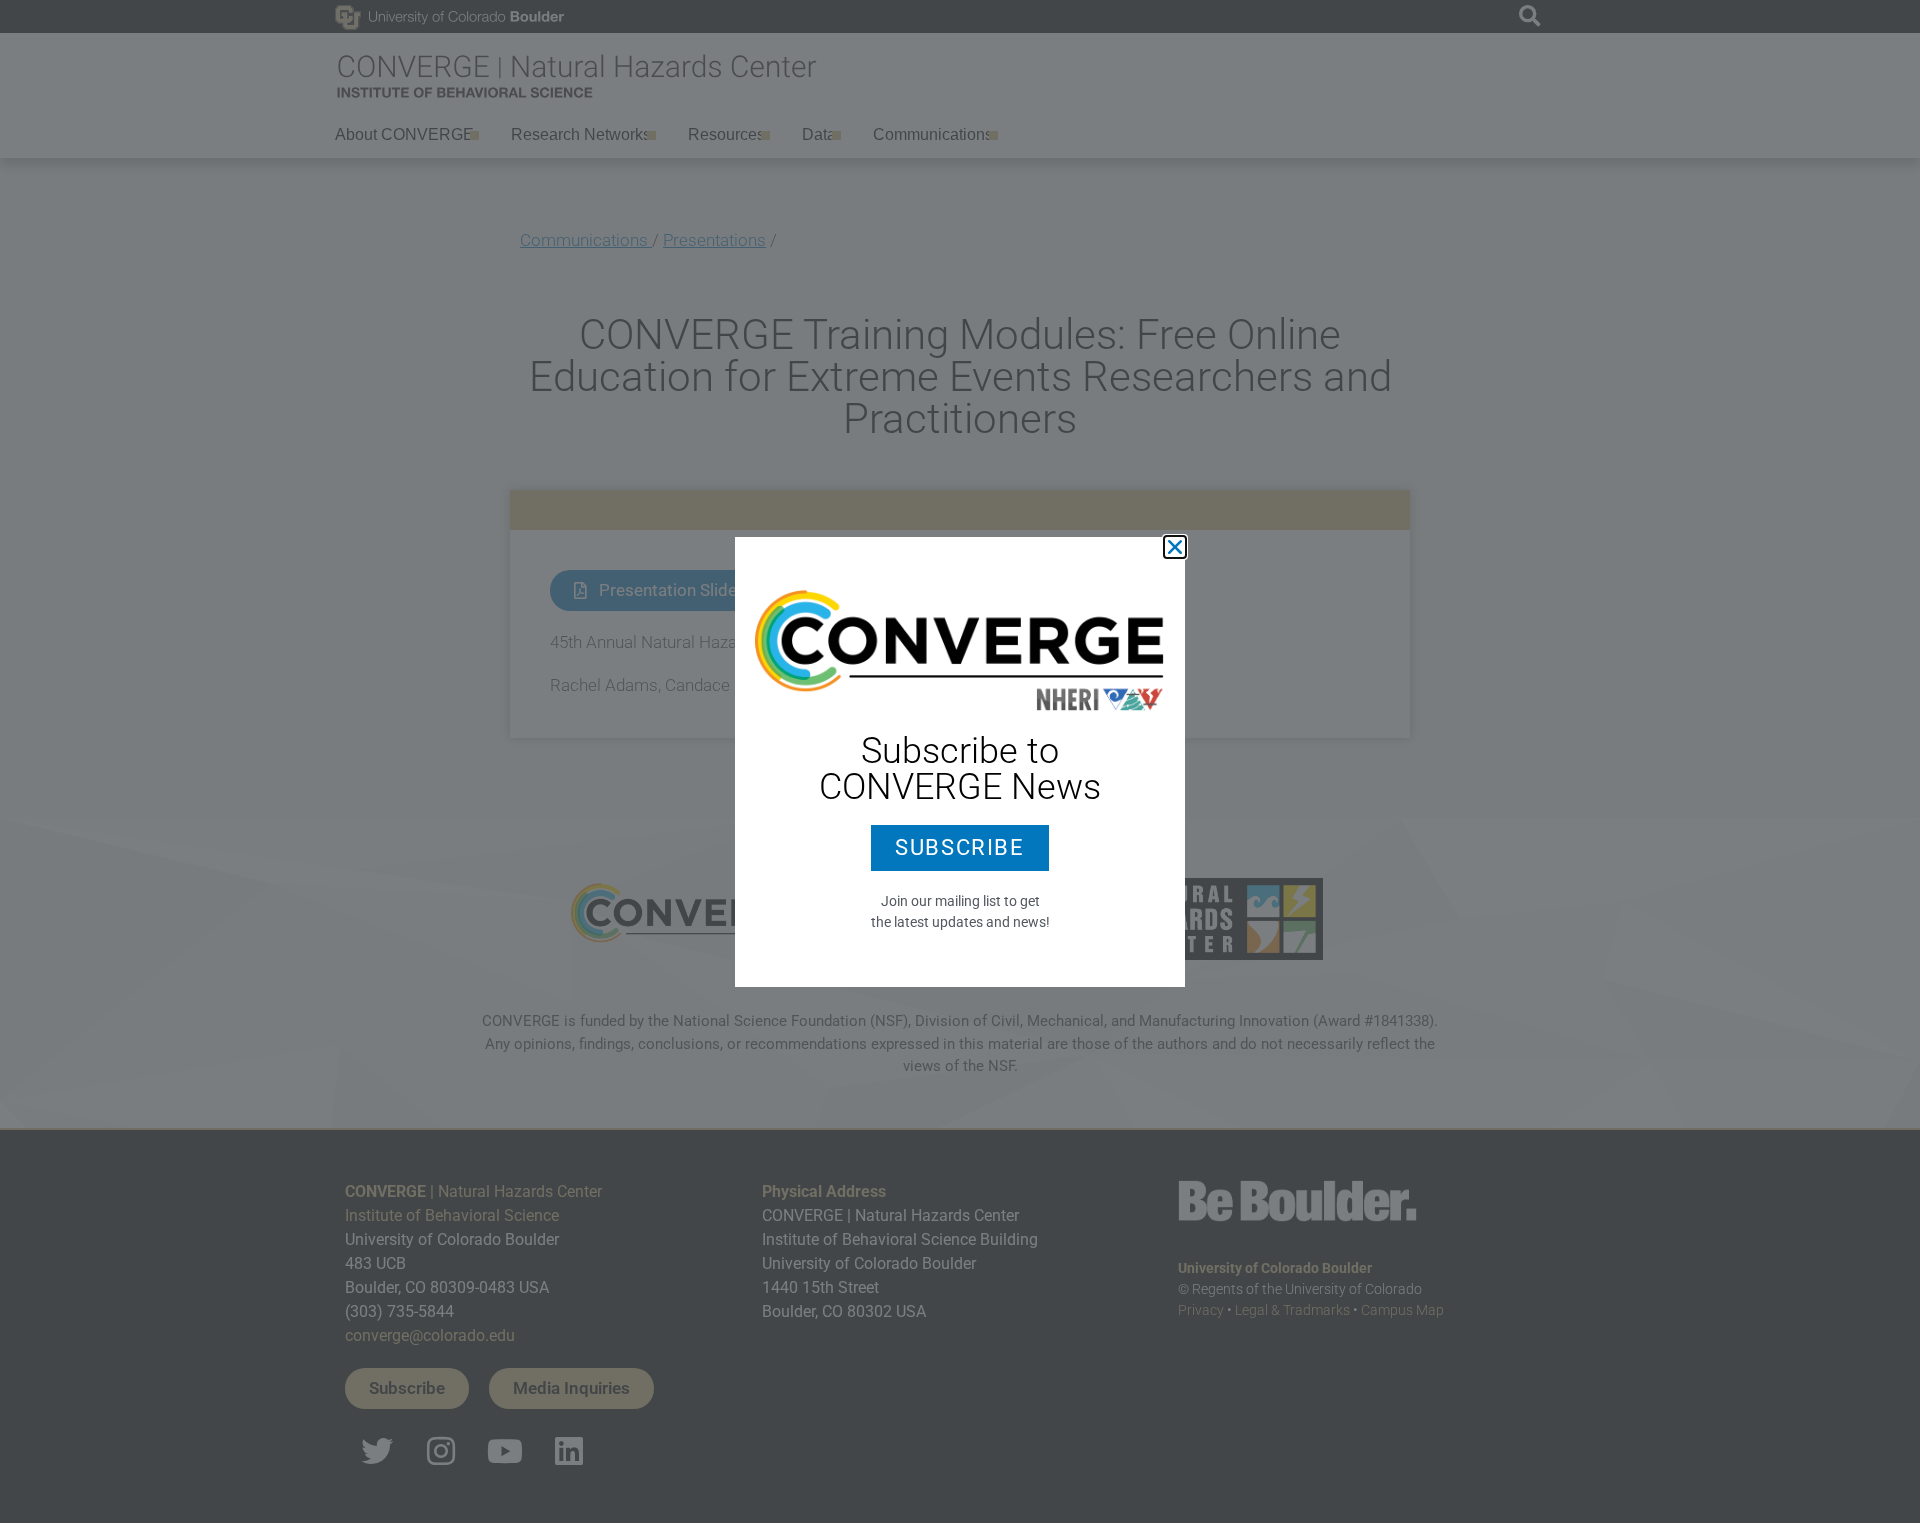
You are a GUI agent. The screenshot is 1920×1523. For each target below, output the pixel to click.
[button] (1175, 547)
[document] (960, 761)
